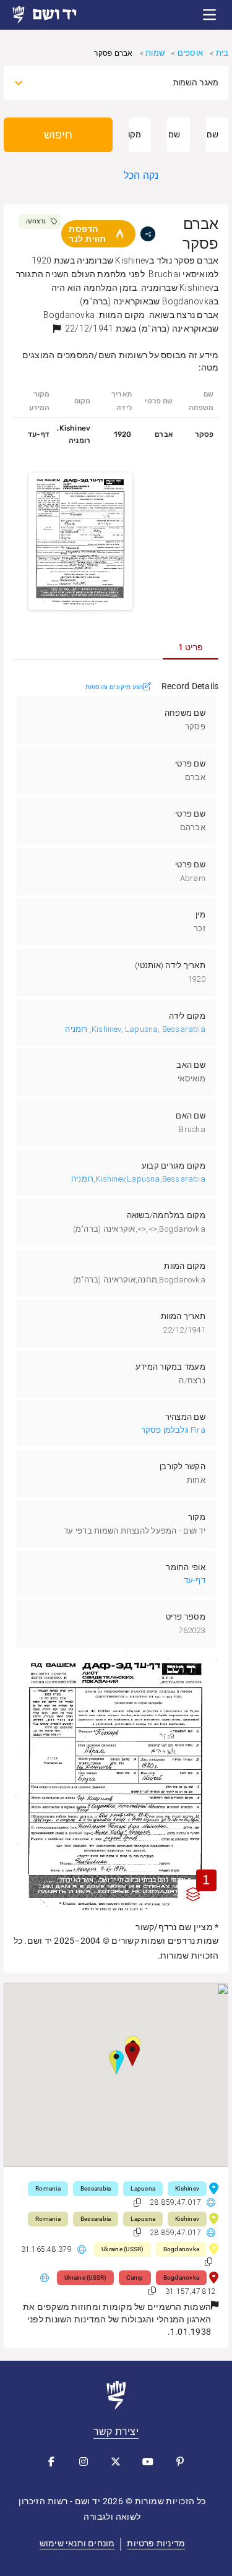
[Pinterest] (181, 2462)
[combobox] (127, 83)
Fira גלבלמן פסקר (173, 1430)
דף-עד (195, 1580)
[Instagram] (84, 2462)
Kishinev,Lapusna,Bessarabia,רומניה (138, 1179)
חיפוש (58, 135)
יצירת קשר (116, 2432)
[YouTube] (148, 2462)
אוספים (190, 53)
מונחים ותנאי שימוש (77, 2543)
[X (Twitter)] (116, 2462)
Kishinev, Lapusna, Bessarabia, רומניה (135, 1029)
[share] (148, 234)
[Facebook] (52, 2462)
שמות (155, 53)
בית (222, 53)
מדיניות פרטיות (156, 2543)
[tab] (191, 647)
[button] (210, 15)
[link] (56, 15)
